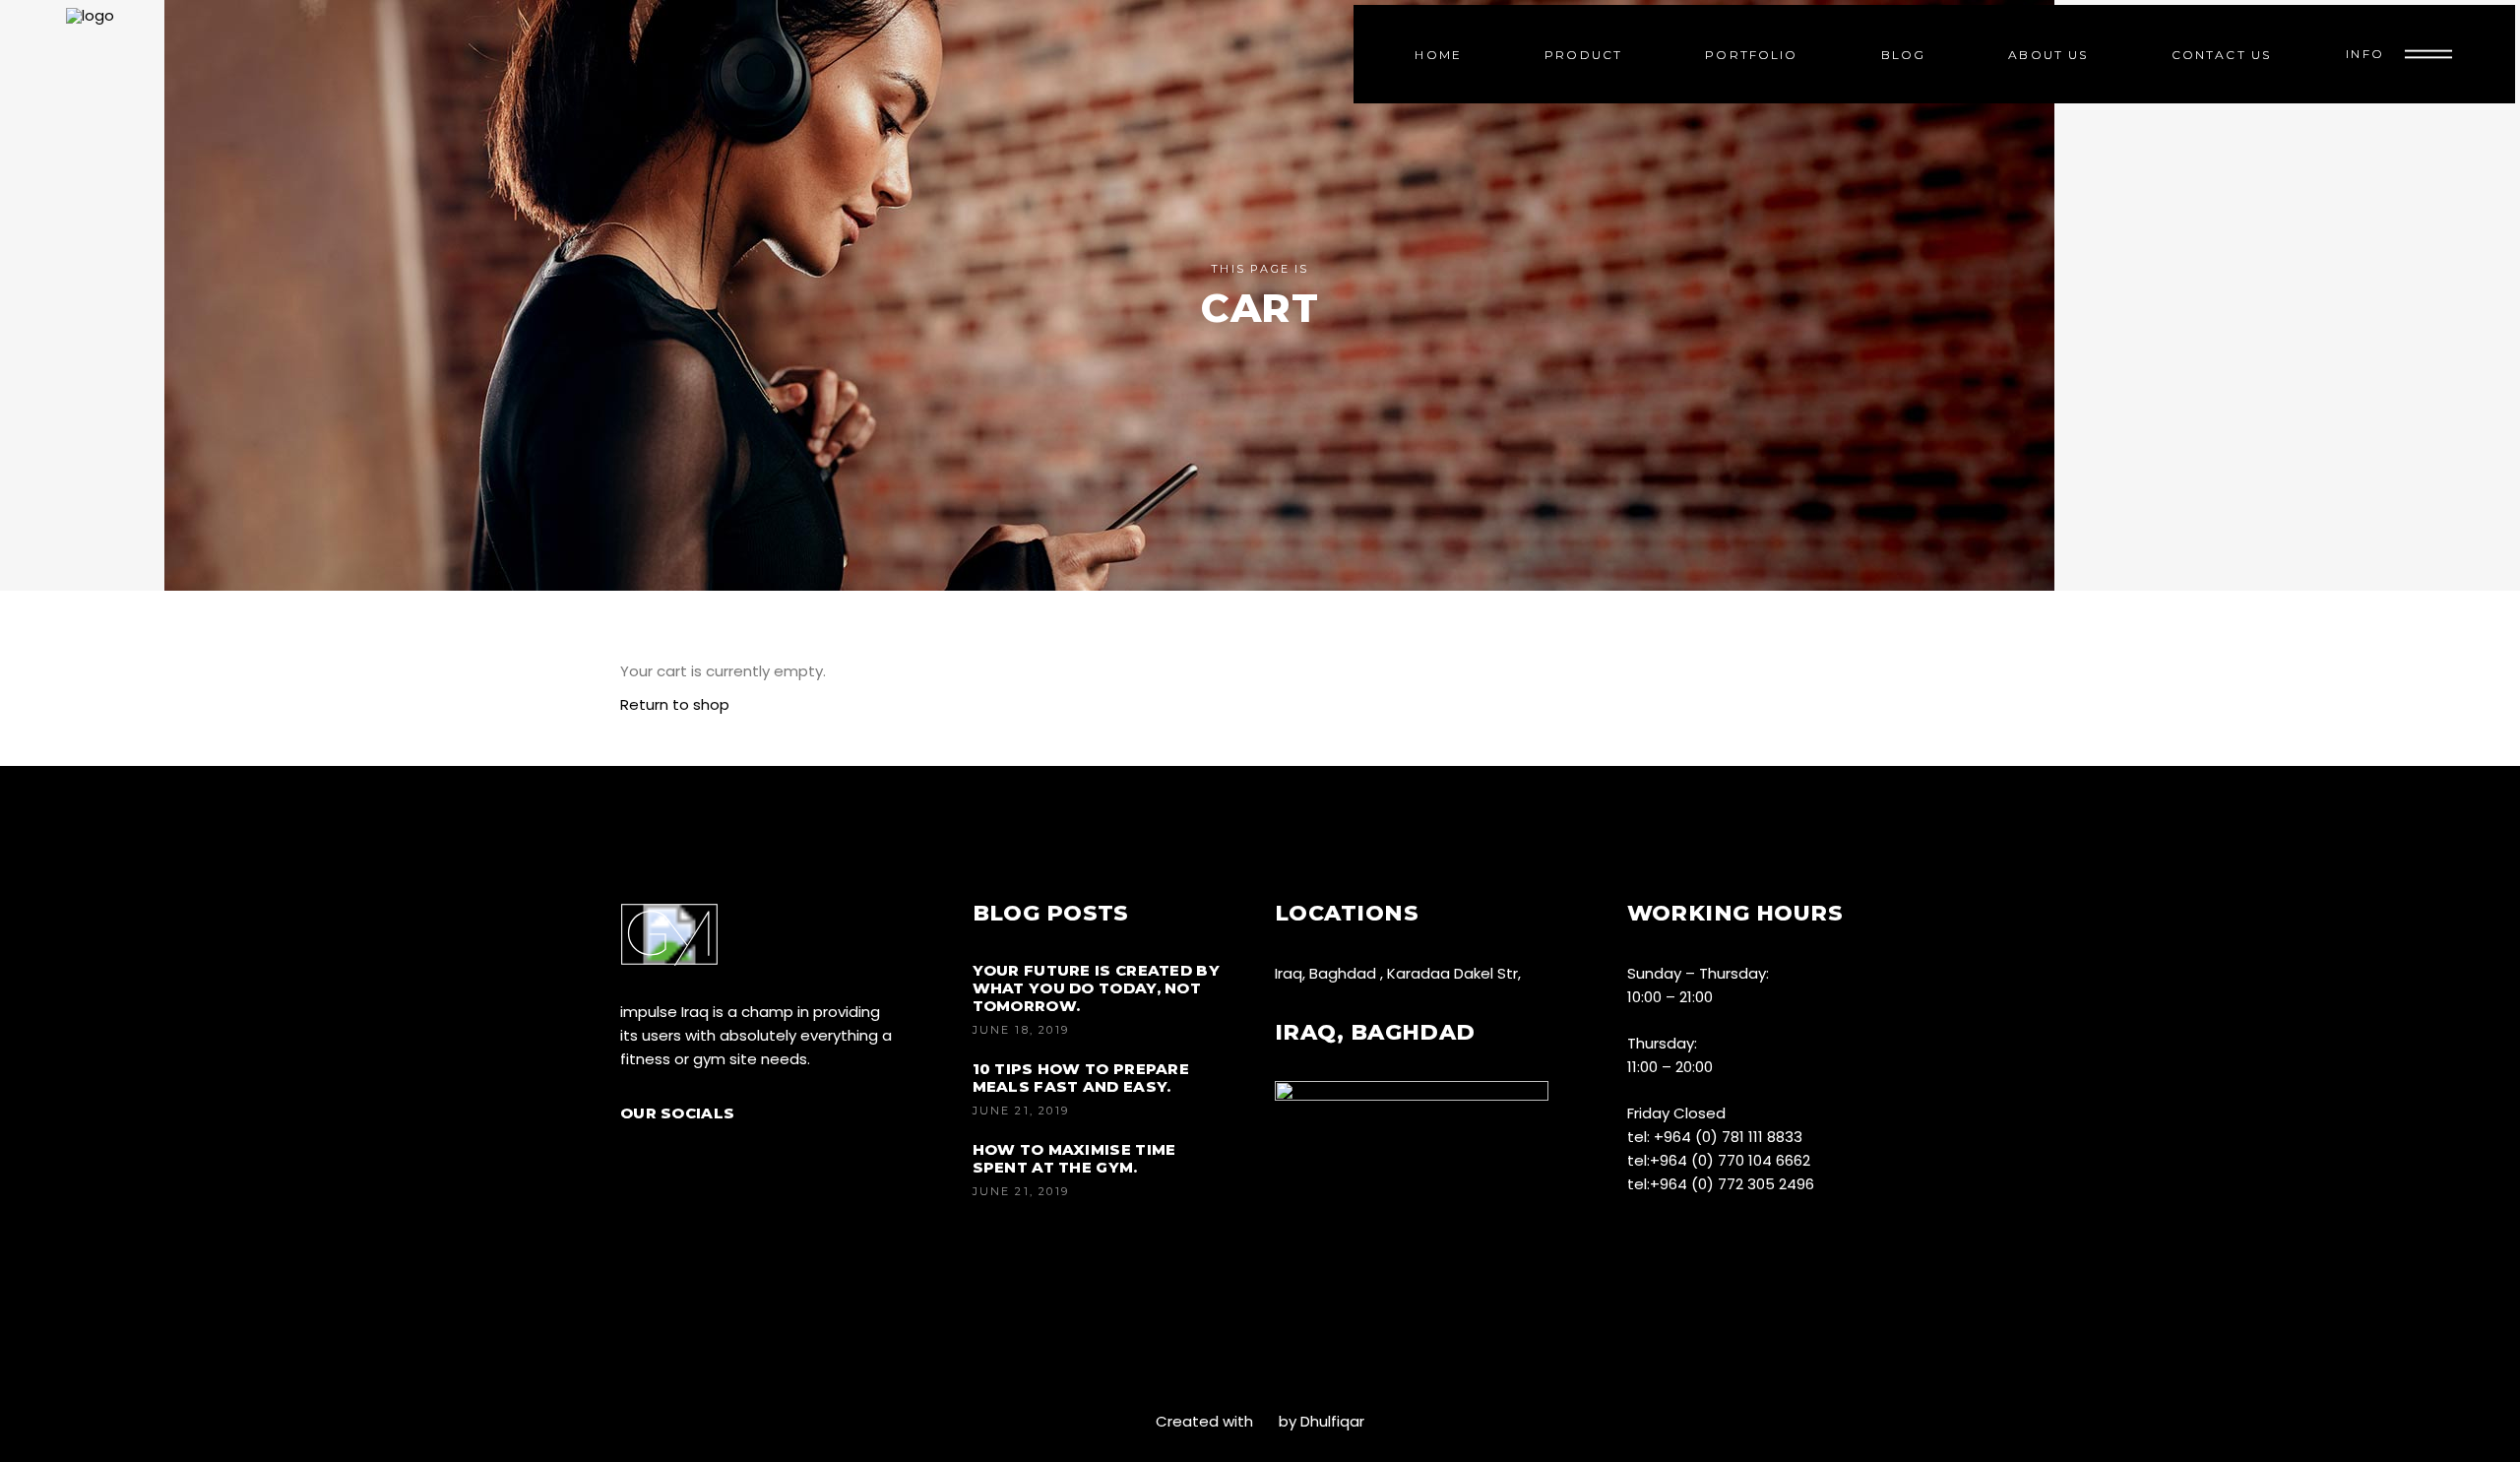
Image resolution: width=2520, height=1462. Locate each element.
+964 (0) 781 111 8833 (1728, 1137)
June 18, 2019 (1021, 1030)
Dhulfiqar (1332, 1421)
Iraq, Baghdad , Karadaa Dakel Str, (1398, 973)
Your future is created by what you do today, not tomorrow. (1097, 988)
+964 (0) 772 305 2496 (1732, 1184)
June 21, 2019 (1021, 1111)
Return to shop (675, 704)
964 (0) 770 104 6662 (1735, 1160)
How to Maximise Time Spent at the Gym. (1074, 1158)
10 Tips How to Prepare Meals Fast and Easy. (1081, 1078)
